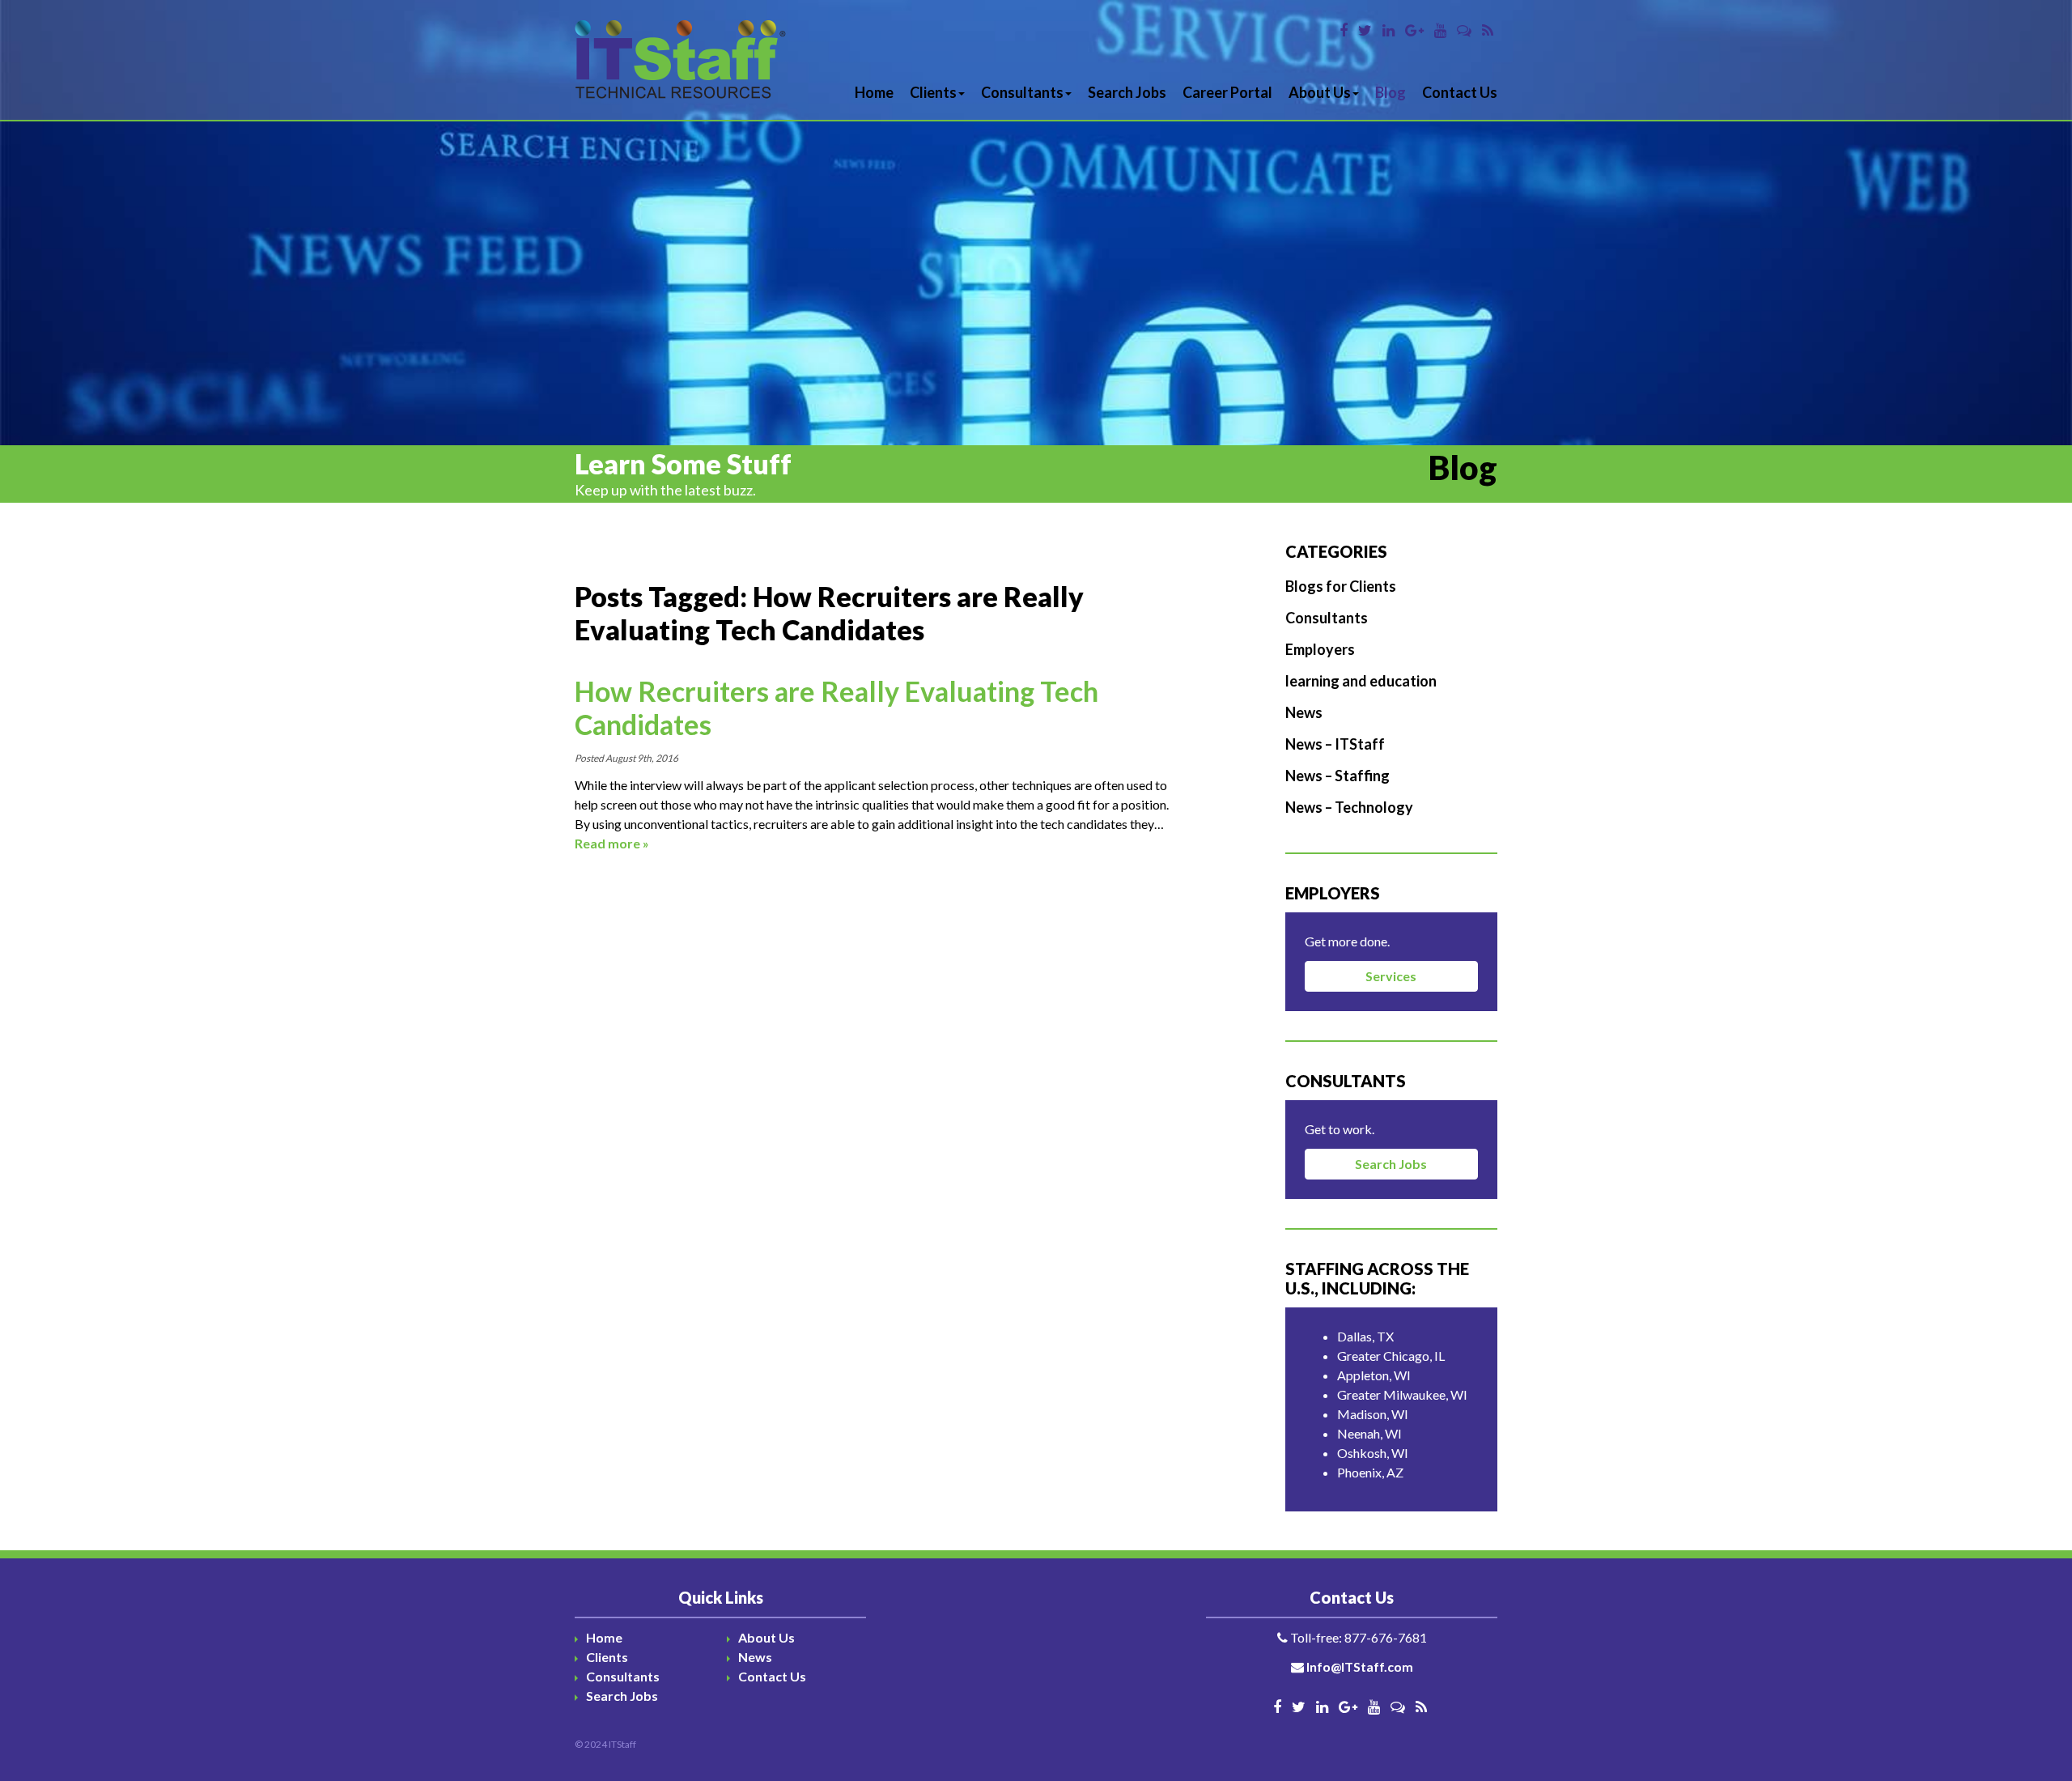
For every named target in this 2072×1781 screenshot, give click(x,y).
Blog (1391, 92)
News (1304, 712)
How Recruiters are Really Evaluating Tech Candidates (836, 708)
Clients (933, 92)
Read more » (612, 843)
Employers (1320, 649)
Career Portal (1227, 92)
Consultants (1022, 92)
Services (1391, 976)
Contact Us (1460, 92)
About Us (1320, 92)
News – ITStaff (1335, 744)
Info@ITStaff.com (1360, 1666)
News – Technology (1349, 807)
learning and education (1361, 681)
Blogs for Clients (1341, 586)
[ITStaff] (681, 60)
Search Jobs (1127, 92)
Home (874, 92)
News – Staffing (1337, 776)
